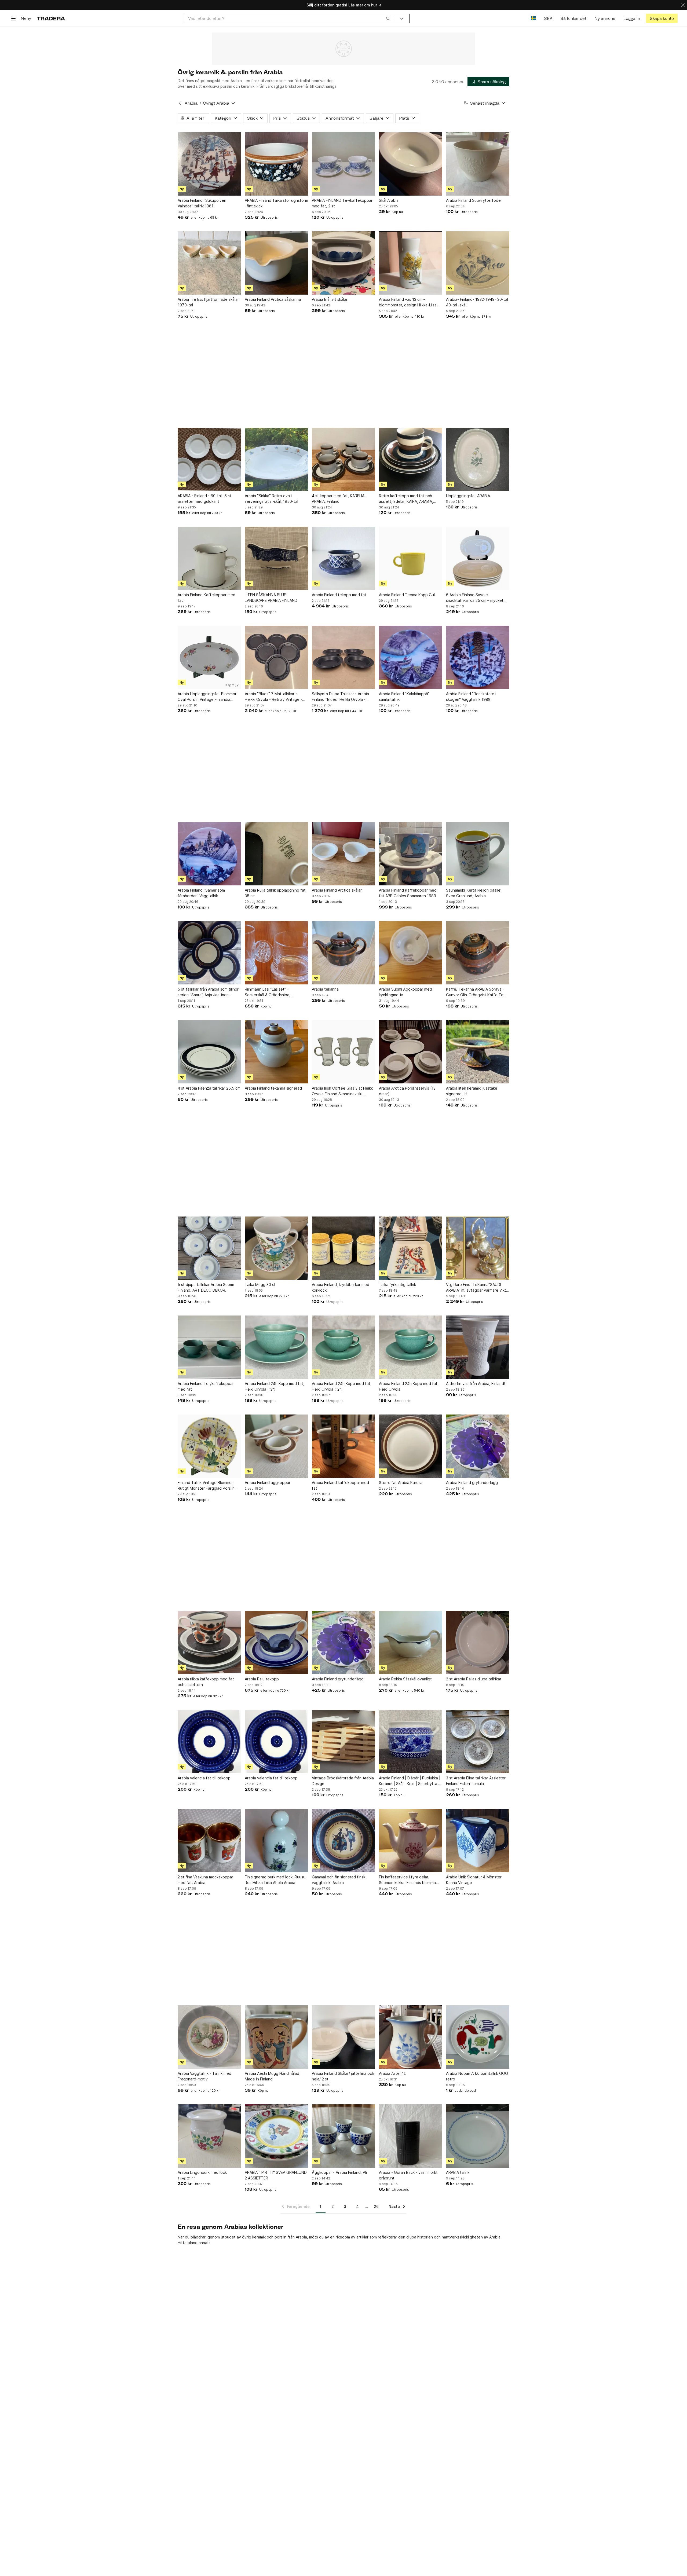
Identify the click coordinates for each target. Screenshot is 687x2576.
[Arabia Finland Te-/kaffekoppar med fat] (209, 1347)
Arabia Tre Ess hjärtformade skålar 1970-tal (208, 302)
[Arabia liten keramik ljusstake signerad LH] (478, 1052)
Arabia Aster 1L (392, 2073)
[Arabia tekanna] (343, 953)
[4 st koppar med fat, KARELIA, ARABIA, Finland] (343, 459)
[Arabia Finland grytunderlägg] (478, 1446)
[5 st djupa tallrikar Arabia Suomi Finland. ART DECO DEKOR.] (209, 1248)
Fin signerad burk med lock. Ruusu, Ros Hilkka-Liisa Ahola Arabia (276, 1880)
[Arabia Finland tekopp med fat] (343, 558)
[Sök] (388, 18)
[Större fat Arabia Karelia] (411, 1446)
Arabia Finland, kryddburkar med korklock (341, 1287)
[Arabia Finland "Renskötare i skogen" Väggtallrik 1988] (478, 657)
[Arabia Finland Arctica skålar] (343, 854)
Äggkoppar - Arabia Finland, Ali (339, 2172)
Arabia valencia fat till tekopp (204, 1778)
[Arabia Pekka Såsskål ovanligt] (411, 1643)
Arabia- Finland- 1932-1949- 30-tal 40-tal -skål (477, 302)
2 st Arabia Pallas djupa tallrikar (474, 1679)
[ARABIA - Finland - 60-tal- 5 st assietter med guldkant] (209, 459)
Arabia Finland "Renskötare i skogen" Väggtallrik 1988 (471, 697)
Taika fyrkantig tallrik (397, 1285)
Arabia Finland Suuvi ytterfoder (474, 200)
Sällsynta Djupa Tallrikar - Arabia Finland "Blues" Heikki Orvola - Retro (340, 697)
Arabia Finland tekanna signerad (273, 1088)
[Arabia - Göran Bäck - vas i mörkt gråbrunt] (411, 2136)
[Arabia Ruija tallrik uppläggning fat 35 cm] (276, 854)
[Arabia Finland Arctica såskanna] (276, 263)
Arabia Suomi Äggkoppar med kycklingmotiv (405, 992)
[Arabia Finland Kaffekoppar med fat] (209, 558)
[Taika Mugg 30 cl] (276, 1248)
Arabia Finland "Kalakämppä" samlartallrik (404, 697)
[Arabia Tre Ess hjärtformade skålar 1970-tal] (209, 263)
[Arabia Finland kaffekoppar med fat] (343, 1446)
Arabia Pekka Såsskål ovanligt (405, 1679)
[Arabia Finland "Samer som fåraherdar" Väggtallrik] (209, 854)
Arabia (191, 103)
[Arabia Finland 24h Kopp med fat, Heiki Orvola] (411, 1347)
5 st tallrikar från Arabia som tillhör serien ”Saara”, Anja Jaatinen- (208, 992)
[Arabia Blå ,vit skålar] (343, 263)
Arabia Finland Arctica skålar (337, 890)
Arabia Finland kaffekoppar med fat (340, 1485)
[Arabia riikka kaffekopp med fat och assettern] (209, 1643)
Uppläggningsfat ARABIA (468, 496)
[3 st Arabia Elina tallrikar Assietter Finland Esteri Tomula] (478, 1742)
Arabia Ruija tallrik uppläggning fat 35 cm (275, 893)
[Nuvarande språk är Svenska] (533, 18)
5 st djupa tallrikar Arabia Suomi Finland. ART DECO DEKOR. (206, 1287)
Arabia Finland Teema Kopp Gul (407, 595)
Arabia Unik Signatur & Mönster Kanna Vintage (474, 1880)
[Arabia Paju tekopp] (276, 1643)
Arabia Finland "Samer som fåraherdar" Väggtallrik (201, 893)
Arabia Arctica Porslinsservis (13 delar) (407, 1091)
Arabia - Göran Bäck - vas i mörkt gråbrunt (408, 2175)
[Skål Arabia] (411, 164)
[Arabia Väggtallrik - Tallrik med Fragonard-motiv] (209, 2037)
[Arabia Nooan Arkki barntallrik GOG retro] (478, 2037)
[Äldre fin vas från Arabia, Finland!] (478, 1347)
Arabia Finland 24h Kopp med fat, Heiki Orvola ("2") (342, 1386)
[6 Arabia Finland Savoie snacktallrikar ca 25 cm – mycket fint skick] (478, 558)
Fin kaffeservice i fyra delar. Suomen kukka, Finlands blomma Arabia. (407, 1880)
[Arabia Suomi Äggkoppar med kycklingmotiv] (411, 953)
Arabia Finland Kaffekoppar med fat (207, 598)
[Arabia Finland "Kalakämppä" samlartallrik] (411, 657)
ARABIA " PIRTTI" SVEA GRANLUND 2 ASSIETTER (276, 2175)
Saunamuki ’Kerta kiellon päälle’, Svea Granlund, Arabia (474, 893)
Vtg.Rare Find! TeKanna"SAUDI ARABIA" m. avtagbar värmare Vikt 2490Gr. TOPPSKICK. (476, 1288)
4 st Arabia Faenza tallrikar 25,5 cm (209, 1088)
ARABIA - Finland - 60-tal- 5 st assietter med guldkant (204, 499)
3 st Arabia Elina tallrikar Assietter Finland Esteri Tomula (476, 1781)
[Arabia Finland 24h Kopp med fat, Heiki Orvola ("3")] (276, 1347)
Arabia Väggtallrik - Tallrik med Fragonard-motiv (204, 2076)
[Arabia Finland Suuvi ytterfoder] (478, 164)
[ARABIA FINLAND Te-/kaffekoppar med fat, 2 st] (343, 164)
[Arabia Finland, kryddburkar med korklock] (343, 1248)
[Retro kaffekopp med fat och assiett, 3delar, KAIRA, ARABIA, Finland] (411, 459)
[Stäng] (683, 5)
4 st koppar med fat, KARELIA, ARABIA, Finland (339, 499)
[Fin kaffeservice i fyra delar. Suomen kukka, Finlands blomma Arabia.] (411, 1841)
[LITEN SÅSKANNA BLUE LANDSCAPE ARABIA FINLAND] (276, 558)
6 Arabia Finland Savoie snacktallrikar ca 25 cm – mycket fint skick (475, 598)
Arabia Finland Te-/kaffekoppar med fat (206, 1386)
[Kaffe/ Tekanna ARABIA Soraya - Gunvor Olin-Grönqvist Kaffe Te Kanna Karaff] (478, 953)
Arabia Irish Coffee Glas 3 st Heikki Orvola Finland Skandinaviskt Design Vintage (343, 1091)
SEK (548, 18)
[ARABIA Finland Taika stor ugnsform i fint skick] (276, 164)
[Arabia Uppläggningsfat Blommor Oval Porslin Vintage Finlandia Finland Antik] (209, 657)
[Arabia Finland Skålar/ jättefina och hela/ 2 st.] (343, 2037)
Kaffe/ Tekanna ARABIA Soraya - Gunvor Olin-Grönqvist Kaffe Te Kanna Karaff (475, 992)
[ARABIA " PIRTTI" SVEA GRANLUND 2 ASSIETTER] (276, 2136)
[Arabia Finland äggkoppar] (276, 1446)
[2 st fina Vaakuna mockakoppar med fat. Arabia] (209, 1841)
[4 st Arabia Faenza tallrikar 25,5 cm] (209, 1052)
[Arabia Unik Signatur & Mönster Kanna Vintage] (478, 1841)
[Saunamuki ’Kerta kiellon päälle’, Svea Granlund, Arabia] (478, 854)
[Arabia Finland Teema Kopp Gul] (411, 558)
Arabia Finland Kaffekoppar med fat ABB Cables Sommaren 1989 (408, 893)
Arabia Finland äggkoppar (268, 1483)
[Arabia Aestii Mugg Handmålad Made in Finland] (276, 2037)
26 (376, 2206)
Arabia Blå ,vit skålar (330, 299)
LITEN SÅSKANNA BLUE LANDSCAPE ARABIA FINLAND (271, 598)
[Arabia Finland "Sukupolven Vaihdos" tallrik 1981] (209, 164)
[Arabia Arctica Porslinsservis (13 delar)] (411, 1052)
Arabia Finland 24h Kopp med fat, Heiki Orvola (409, 1386)
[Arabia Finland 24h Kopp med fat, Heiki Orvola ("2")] (343, 1347)
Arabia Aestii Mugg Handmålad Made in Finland (272, 2076)
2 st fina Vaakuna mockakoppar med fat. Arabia (205, 1880)
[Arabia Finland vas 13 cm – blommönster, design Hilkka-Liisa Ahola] (411, 263)
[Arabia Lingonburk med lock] (209, 2136)
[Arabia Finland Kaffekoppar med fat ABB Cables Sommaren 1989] (411, 854)
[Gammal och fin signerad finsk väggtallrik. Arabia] (343, 1841)
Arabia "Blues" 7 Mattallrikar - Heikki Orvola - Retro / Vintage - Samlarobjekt (273, 697)
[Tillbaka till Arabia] (180, 103)
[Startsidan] (51, 18)
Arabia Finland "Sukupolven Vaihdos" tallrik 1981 (202, 203)
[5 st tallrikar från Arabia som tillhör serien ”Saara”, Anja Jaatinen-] (209, 953)
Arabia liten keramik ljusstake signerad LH (472, 1091)
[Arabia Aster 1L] (411, 2037)
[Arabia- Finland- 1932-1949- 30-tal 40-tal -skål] (478, 263)
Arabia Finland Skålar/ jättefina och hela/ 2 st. (343, 2076)
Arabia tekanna (325, 989)
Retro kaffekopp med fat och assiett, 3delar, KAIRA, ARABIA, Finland (406, 499)
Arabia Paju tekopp (262, 1679)
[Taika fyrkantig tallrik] (411, 1248)
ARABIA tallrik (458, 2172)
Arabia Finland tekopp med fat (339, 595)
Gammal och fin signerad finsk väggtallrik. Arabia (339, 1880)
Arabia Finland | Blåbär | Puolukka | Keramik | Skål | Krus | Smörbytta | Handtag (410, 1781)
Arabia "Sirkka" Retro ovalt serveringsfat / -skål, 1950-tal (271, 499)
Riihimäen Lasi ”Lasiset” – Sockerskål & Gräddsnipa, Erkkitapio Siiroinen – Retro (269, 992)
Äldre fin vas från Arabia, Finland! (476, 1384)
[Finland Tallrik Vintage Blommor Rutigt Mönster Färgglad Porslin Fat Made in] (209, 1446)
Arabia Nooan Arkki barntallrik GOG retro (477, 2076)
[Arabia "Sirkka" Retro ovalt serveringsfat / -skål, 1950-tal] (276, 459)
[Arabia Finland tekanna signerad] (276, 1052)
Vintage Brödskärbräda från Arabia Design (343, 1781)
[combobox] (289, 18)
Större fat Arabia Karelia (401, 1483)
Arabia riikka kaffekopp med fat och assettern (206, 1682)
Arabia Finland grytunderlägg (472, 1483)
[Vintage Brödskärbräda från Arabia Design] (343, 1742)
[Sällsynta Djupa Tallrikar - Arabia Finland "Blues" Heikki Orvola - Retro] (343, 657)
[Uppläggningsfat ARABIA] (478, 459)
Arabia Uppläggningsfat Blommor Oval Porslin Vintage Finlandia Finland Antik (207, 697)
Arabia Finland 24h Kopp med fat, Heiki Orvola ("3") (275, 1386)
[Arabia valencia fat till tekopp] (209, 1742)
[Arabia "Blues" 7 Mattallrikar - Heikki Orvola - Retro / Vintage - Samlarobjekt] (276, 657)
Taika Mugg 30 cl (260, 1285)
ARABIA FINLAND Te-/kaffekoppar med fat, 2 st (342, 203)
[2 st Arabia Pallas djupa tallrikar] (478, 1643)
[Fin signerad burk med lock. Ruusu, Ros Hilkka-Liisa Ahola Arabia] (276, 1841)
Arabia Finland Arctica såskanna (273, 299)
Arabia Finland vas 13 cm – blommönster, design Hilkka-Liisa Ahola (408, 302)
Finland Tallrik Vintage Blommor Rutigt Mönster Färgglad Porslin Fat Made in (206, 1486)
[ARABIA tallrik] (478, 2136)
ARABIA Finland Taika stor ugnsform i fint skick (276, 203)
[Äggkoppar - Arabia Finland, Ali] (343, 2136)
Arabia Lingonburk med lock (202, 2172)
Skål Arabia (389, 200)
